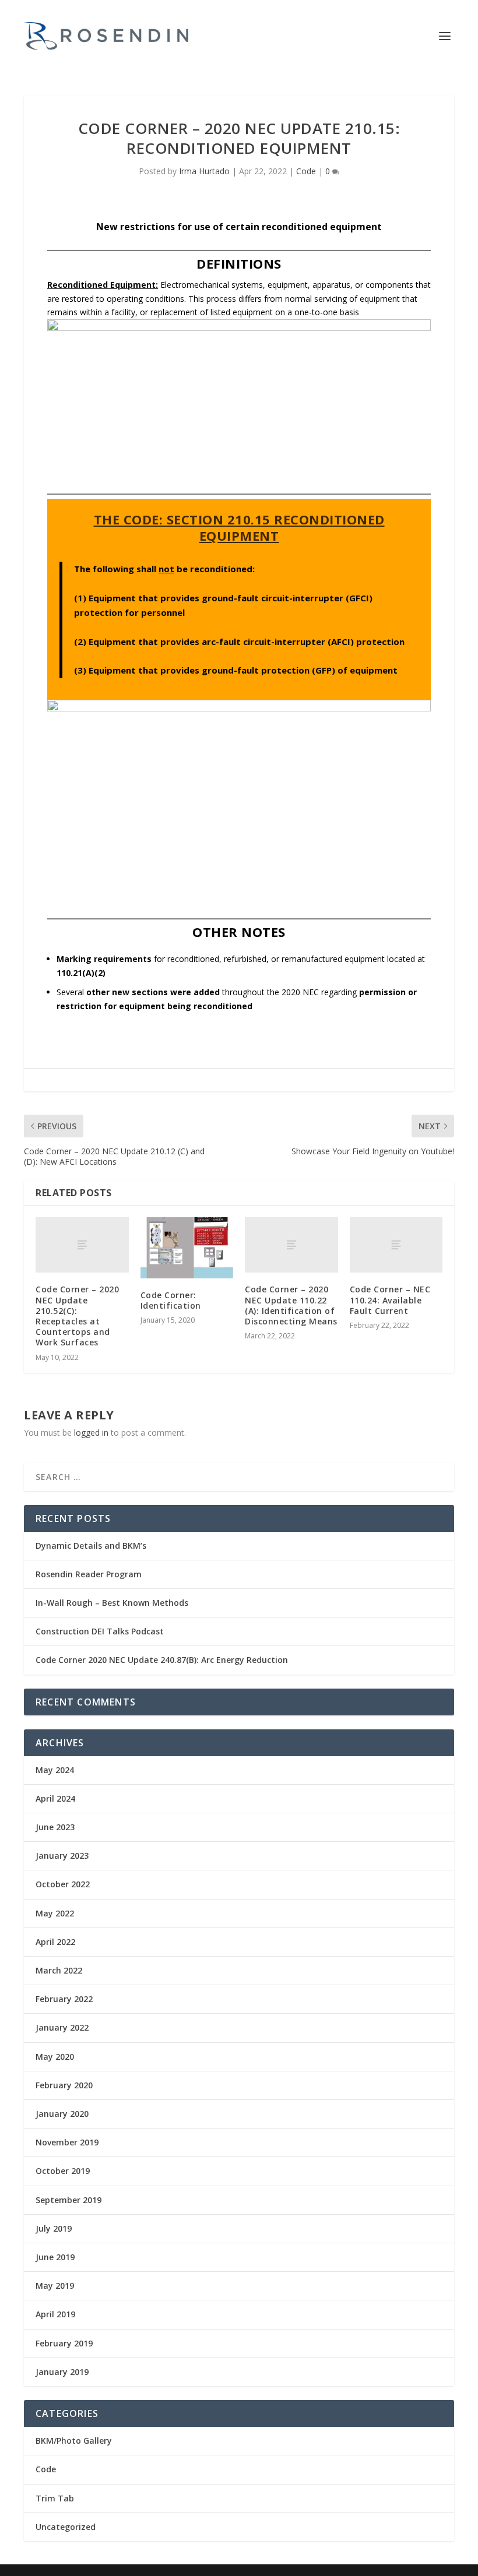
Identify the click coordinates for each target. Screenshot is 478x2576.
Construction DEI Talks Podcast (100, 1631)
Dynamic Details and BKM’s (91, 1546)
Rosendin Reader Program (89, 1574)
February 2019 (64, 2343)
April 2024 (55, 1798)
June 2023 (55, 1827)
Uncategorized (66, 2527)
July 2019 (54, 2228)
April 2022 (55, 1942)
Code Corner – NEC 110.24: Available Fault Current (390, 1300)
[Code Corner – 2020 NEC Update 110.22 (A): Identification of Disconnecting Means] (291, 1245)
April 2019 (55, 2314)
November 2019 (67, 2142)
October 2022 (63, 1884)
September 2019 (68, 2200)
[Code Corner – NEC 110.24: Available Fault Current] (396, 1245)
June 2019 (55, 2257)
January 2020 (62, 2114)
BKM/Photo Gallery (74, 2441)
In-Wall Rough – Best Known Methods (112, 1603)
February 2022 (64, 1999)
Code (306, 171)
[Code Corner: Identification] (187, 1248)
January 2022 (62, 2027)
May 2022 (55, 1913)
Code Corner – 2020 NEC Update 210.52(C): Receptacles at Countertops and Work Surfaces (77, 1316)
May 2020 (55, 2057)
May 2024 (55, 1770)
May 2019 (55, 2286)
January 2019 (62, 2372)
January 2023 (62, 1856)
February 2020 (64, 2085)
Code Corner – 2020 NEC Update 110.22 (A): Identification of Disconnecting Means (291, 1305)
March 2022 (59, 1970)
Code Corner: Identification (171, 1300)
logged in (91, 1433)
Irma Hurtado (204, 171)
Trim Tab (55, 2498)
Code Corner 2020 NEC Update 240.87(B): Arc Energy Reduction (162, 1660)
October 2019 (63, 2171)
